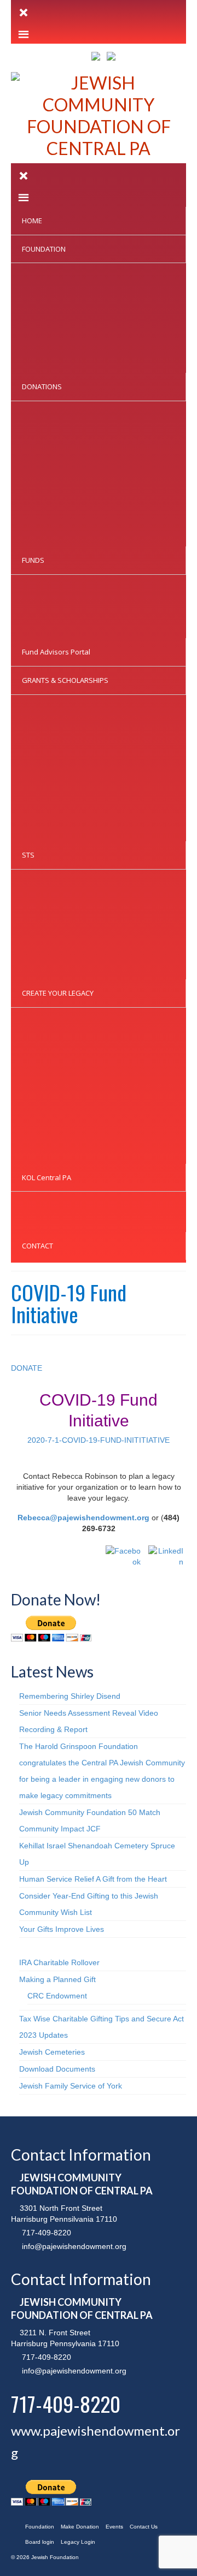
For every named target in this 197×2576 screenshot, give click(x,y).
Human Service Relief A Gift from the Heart (93, 1879)
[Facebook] (123, 1563)
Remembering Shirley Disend (70, 1696)
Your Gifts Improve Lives (62, 1929)
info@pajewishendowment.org (73, 2246)
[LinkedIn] (166, 1563)
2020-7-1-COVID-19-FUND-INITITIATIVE (99, 1440)
